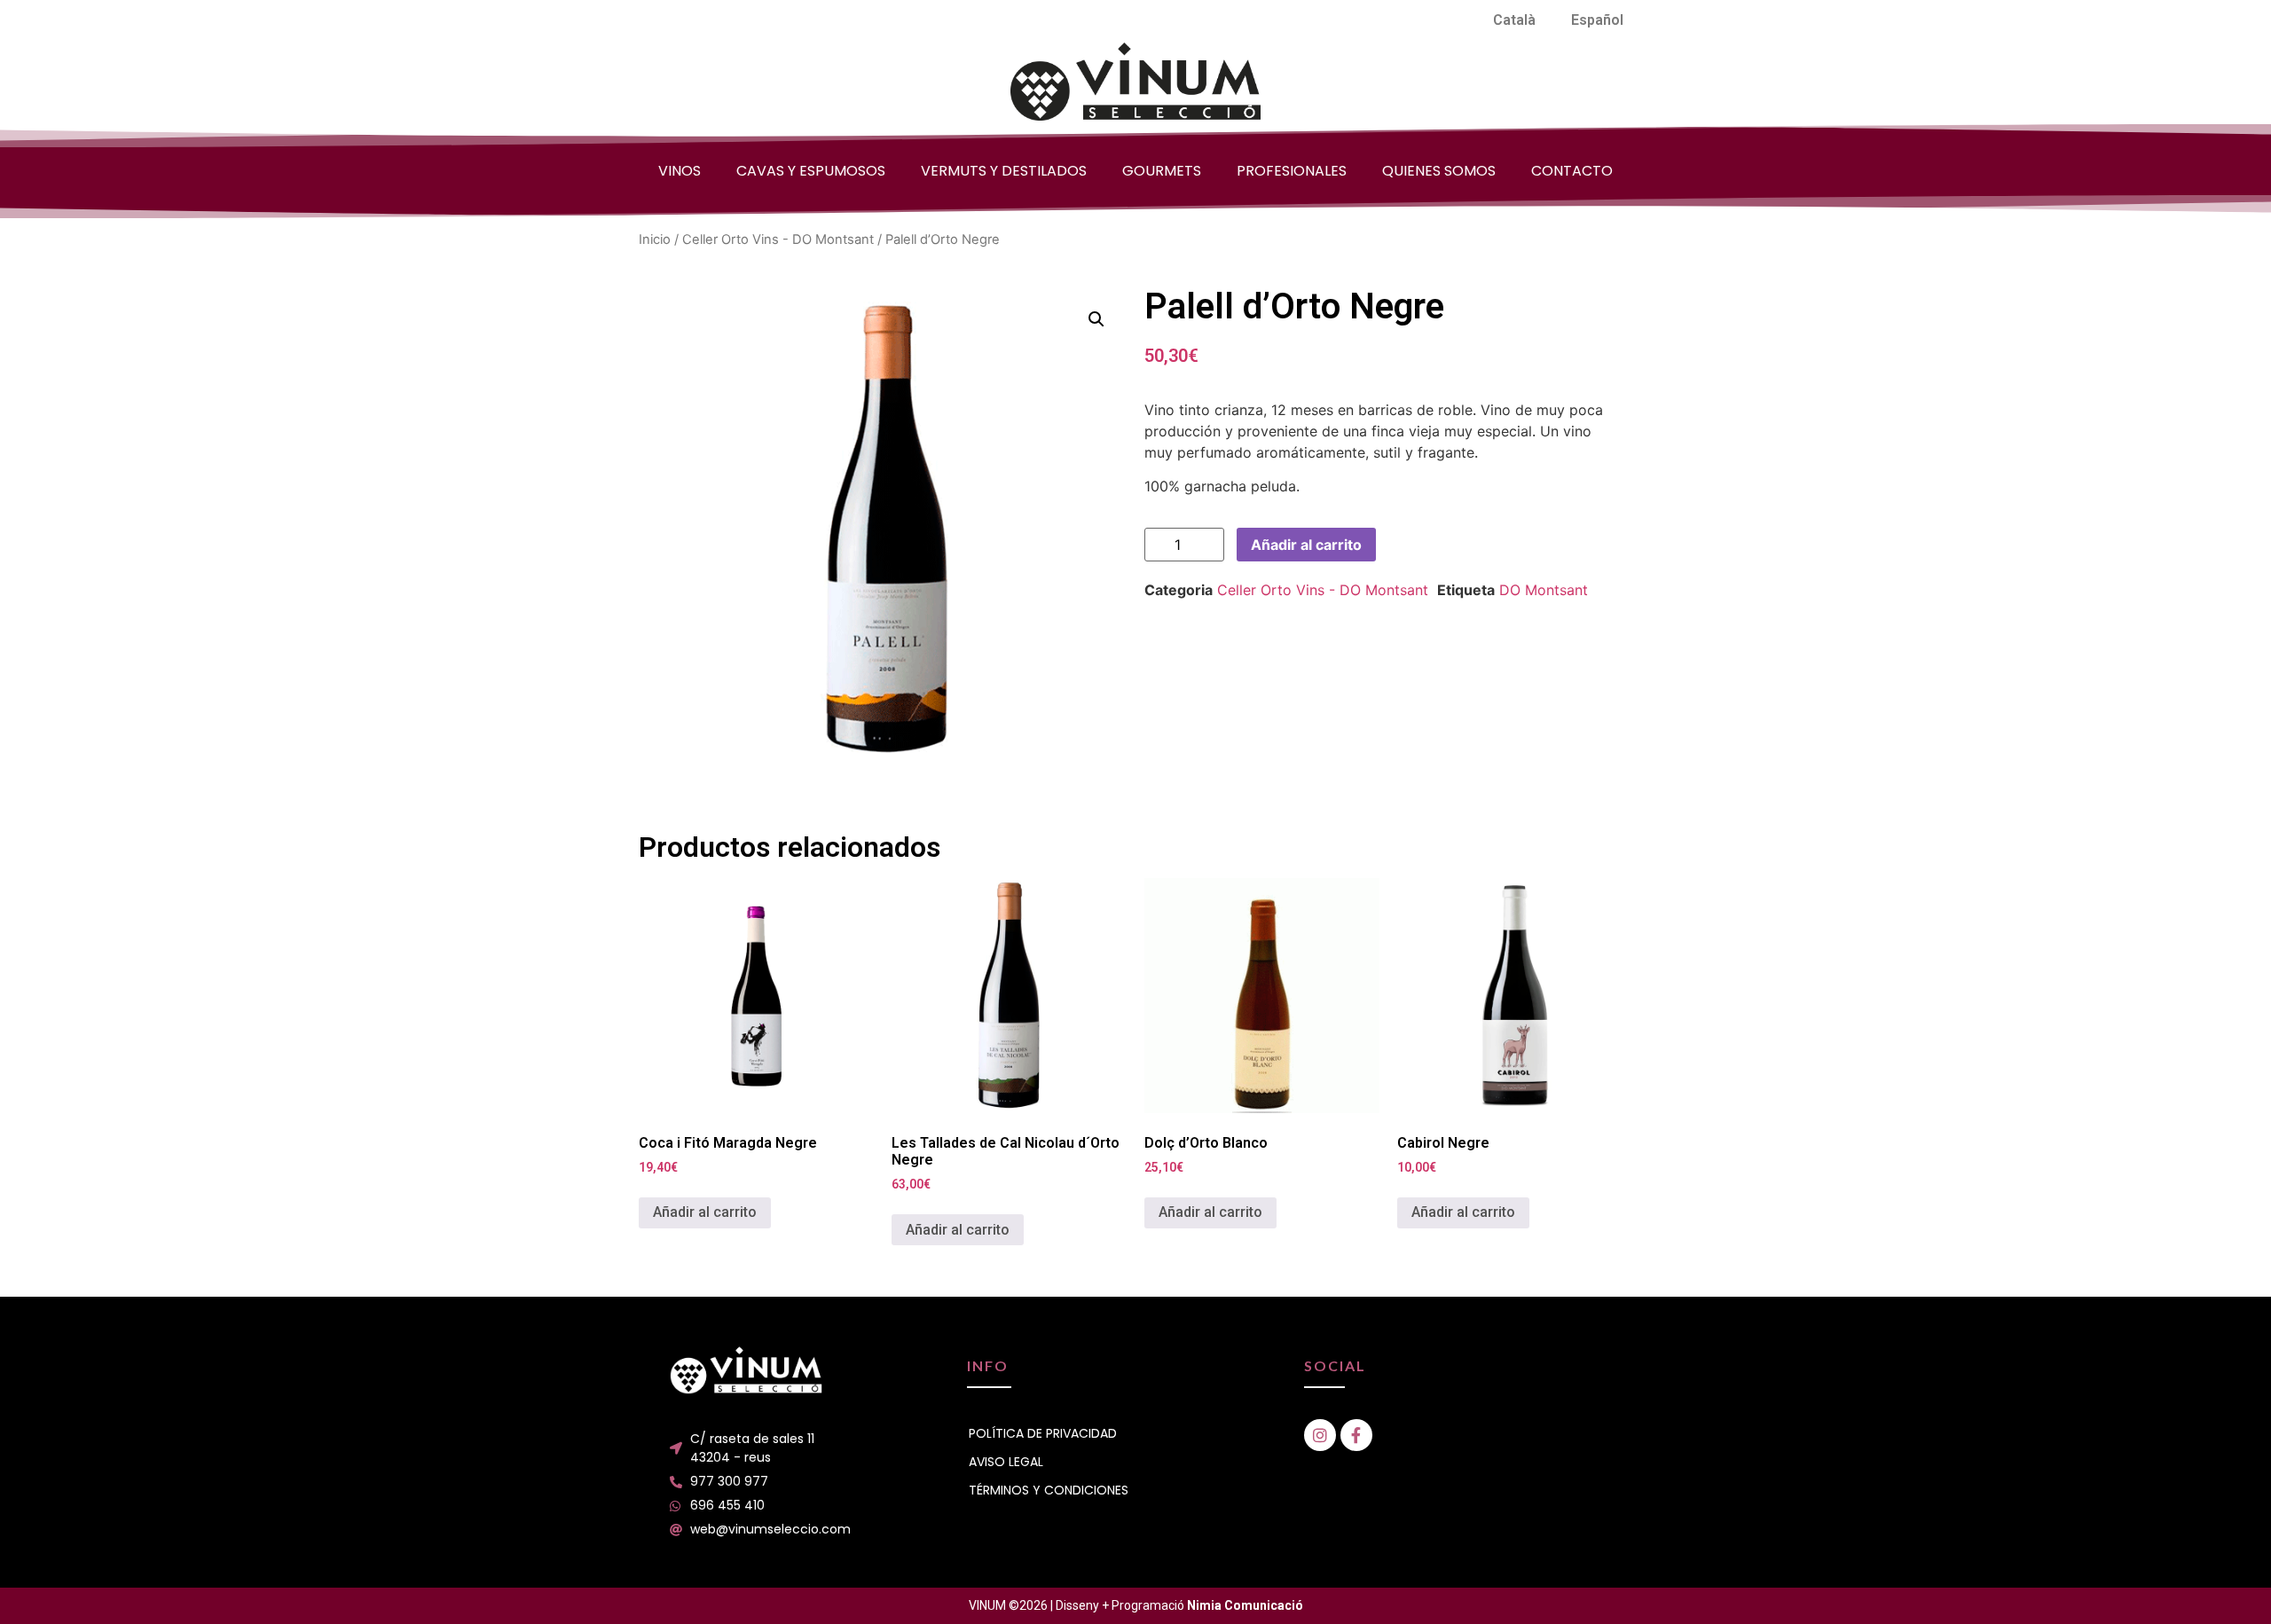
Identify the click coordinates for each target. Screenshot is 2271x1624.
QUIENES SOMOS (1439, 171)
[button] (1096, 319)
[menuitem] (1514, 20)
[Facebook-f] (1356, 1435)
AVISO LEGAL (1006, 1462)
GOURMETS (1162, 171)
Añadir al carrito (1306, 545)
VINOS (680, 171)
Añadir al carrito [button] (705, 1212)
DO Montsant (1544, 590)
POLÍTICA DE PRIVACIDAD (1043, 1433)
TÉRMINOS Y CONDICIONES (1049, 1490)
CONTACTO (1572, 171)
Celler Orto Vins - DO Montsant (778, 239)
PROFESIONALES (1292, 171)
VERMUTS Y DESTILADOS (1004, 171)
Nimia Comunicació (1245, 1605)
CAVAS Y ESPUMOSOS (811, 171)
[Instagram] (1320, 1435)
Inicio (655, 239)
